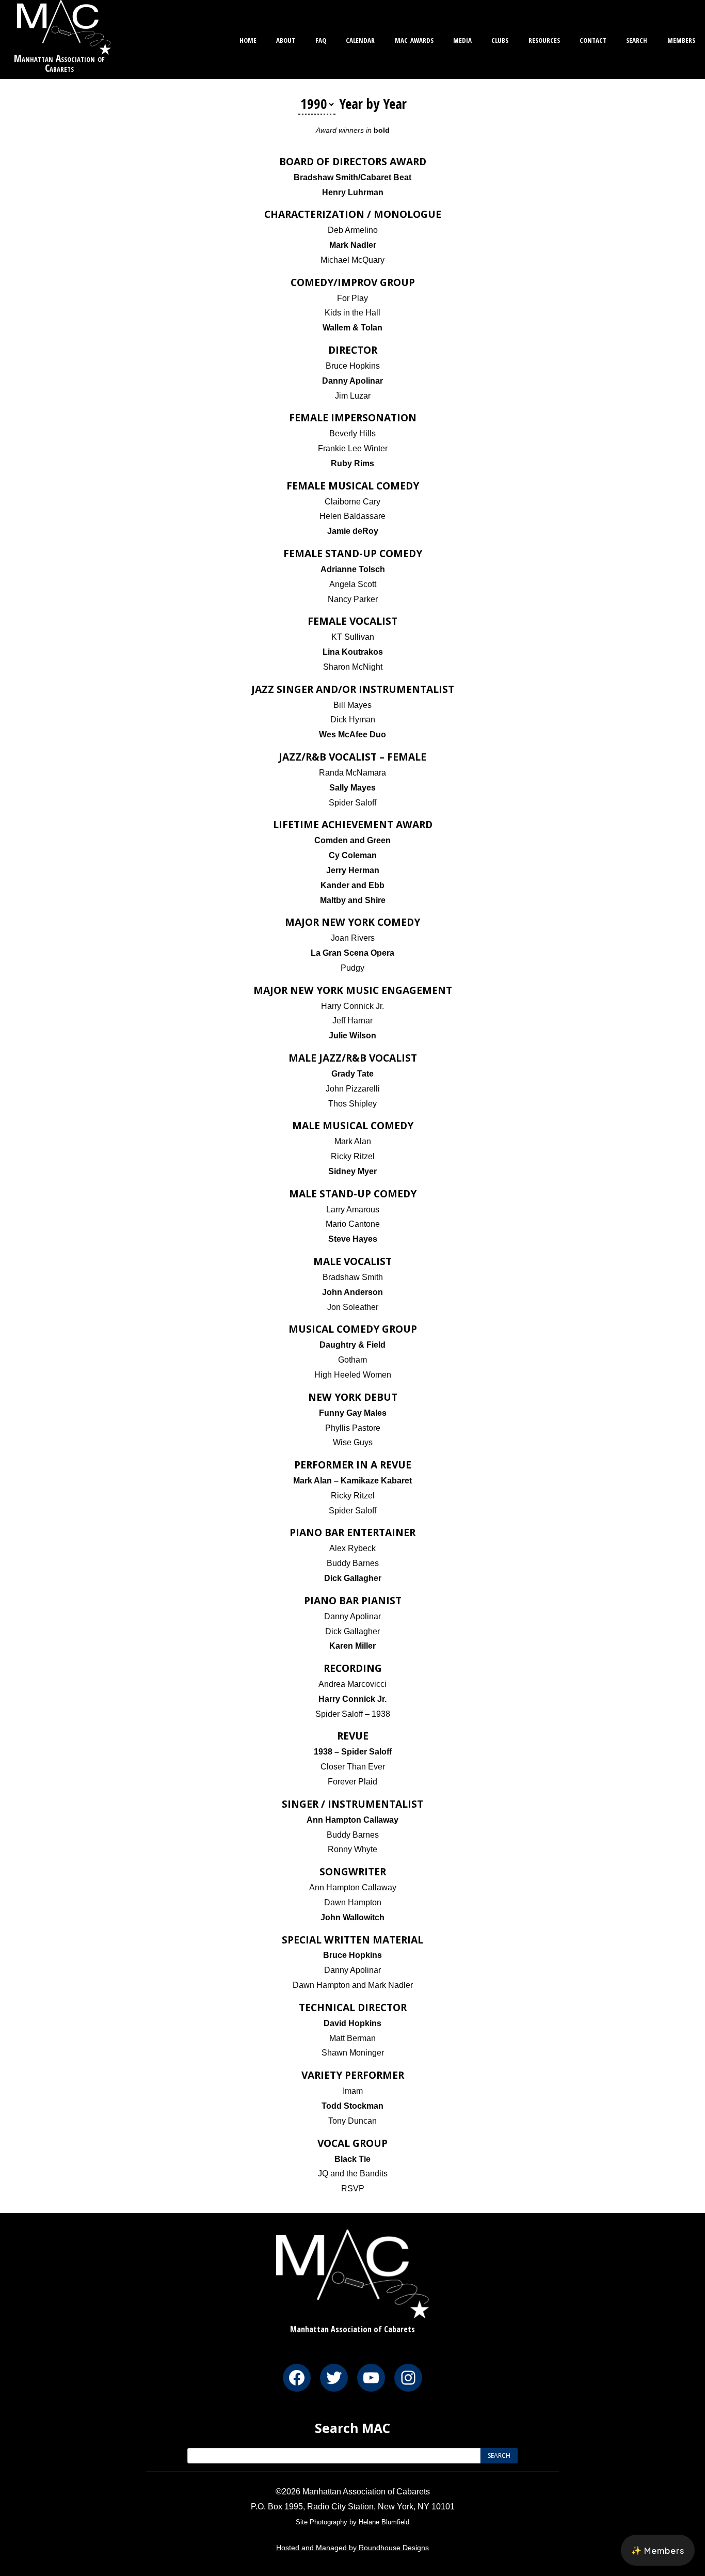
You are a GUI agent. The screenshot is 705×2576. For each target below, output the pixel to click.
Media (462, 39)
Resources (544, 39)
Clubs (500, 39)
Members (681, 39)
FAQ (321, 39)
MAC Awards (414, 39)
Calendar (360, 39)
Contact (593, 39)
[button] (658, 2550)
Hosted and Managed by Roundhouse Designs (352, 2548)
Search (637, 39)
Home (248, 39)
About (286, 39)
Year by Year (373, 104)
